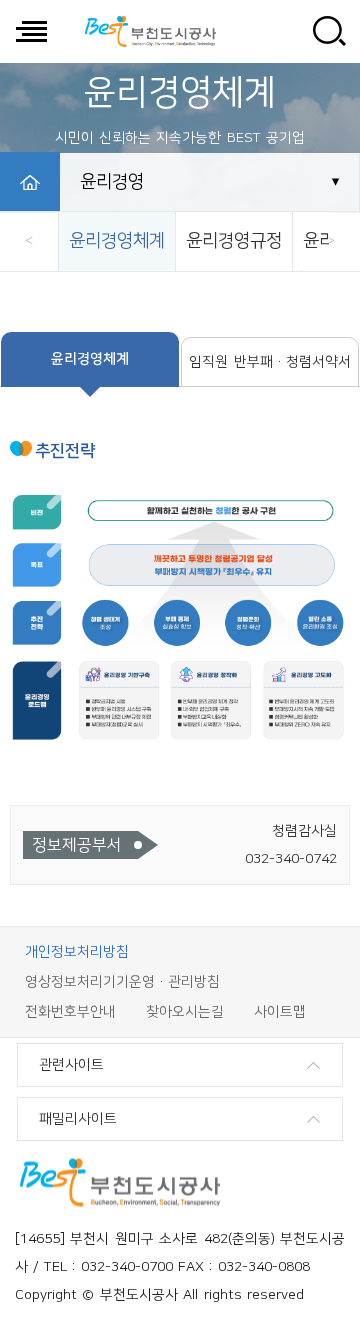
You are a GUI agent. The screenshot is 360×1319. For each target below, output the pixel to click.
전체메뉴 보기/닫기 (31, 31)
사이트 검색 (329, 31)
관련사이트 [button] (71, 1065)
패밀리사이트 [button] (78, 1119)
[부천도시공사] (150, 31)
